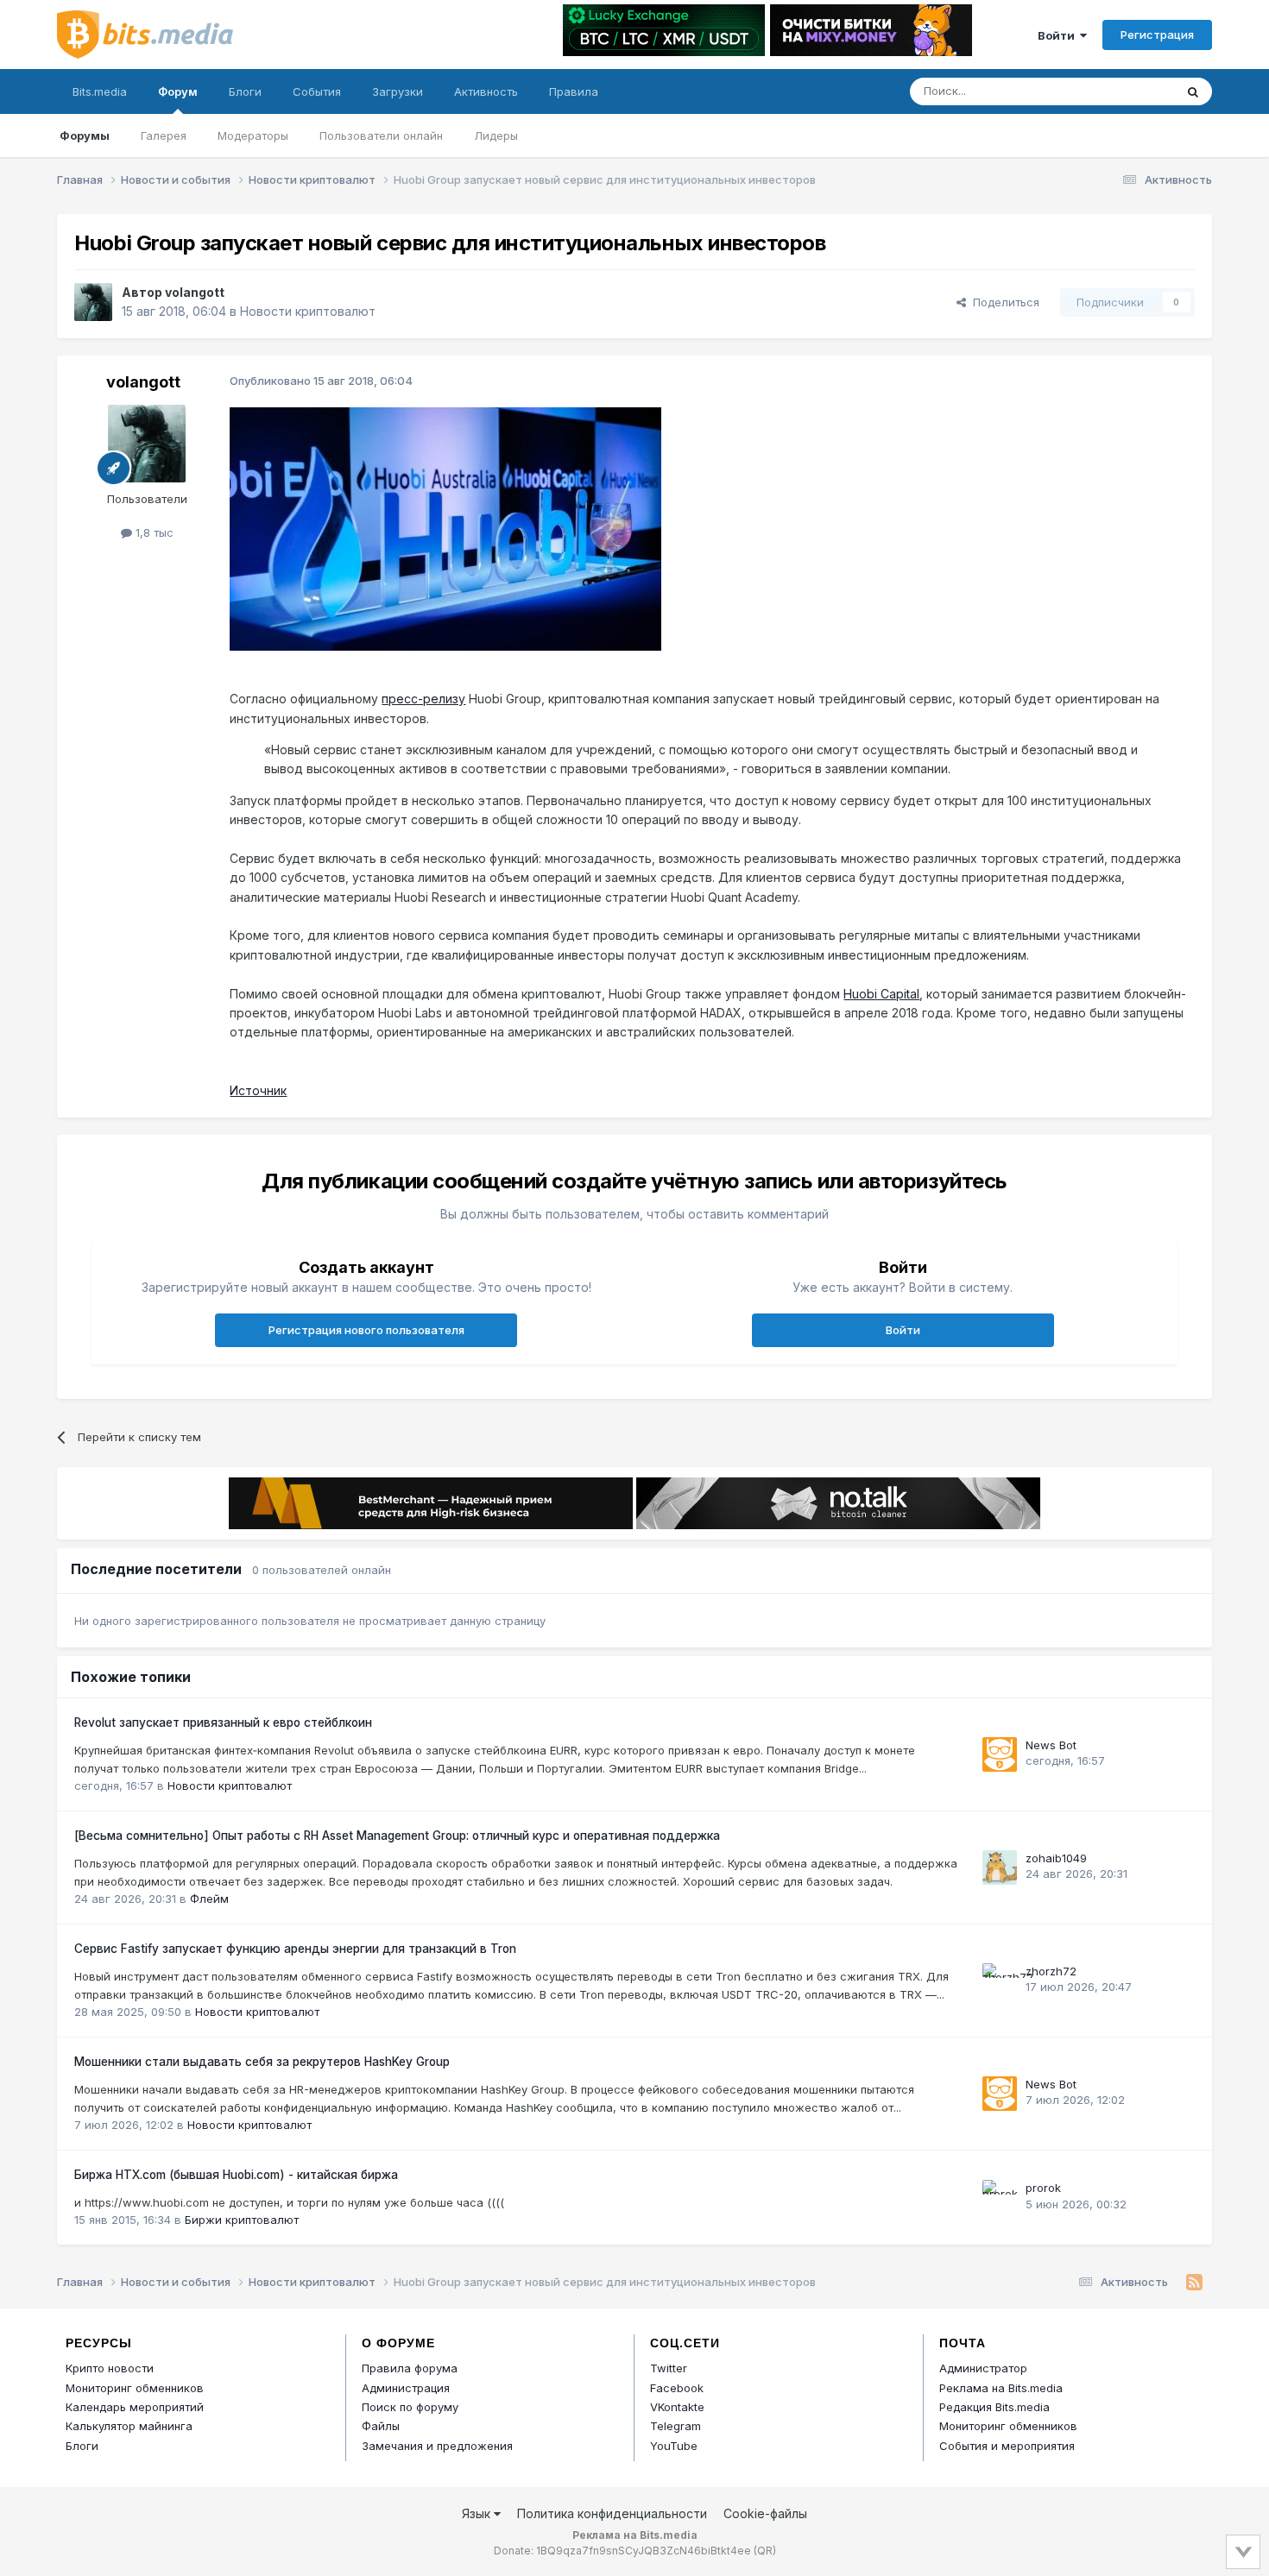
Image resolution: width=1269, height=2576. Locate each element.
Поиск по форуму (410, 2407)
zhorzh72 (1051, 1971)
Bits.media (100, 91)
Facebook (677, 2388)
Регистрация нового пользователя (366, 1330)
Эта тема (1127, 91)
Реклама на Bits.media (1001, 2388)
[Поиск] (1193, 91)
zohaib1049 (1056, 1858)
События (317, 91)
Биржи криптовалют (242, 2220)
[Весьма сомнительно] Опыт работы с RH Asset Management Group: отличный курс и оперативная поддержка (397, 1836)
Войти (1059, 35)
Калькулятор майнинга (129, 2426)
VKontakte (677, 2407)
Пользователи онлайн (381, 135)
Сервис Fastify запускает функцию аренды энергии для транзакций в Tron (295, 1949)
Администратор (983, 2368)
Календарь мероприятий (135, 2407)
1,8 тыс (153, 532)
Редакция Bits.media (994, 2407)
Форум (178, 91)
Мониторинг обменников (135, 2388)
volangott (195, 292)
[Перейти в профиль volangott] (93, 302)
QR (765, 2551)
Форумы (85, 135)
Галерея (164, 135)
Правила (574, 91)
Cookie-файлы (765, 2513)
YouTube (674, 2446)
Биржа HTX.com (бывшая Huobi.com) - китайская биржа (236, 2175)
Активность (486, 91)
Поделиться (1003, 302)
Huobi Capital (881, 994)
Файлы (381, 2426)
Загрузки (398, 91)
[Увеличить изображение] (445, 528)
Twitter (669, 2368)
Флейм (209, 1899)
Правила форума (410, 2368)
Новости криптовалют (308, 311)
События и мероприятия (1007, 2446)
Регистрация (1157, 35)
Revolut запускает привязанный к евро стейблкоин (223, 1723)
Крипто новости (110, 2368)
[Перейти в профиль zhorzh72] (1000, 1981)
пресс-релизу (423, 699)
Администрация (406, 2388)
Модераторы (253, 135)
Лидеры (496, 135)
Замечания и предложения (437, 2446)
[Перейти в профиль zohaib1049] (1000, 1867)
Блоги (245, 91)
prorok (1043, 2188)
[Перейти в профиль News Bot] (1000, 1754)
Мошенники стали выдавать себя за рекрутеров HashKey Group (262, 2062)
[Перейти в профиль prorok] (1000, 2197)
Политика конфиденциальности (612, 2513)
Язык (478, 2513)
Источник (258, 1090)
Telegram (676, 2426)
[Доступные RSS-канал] (1194, 2283)
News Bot (1051, 1745)
